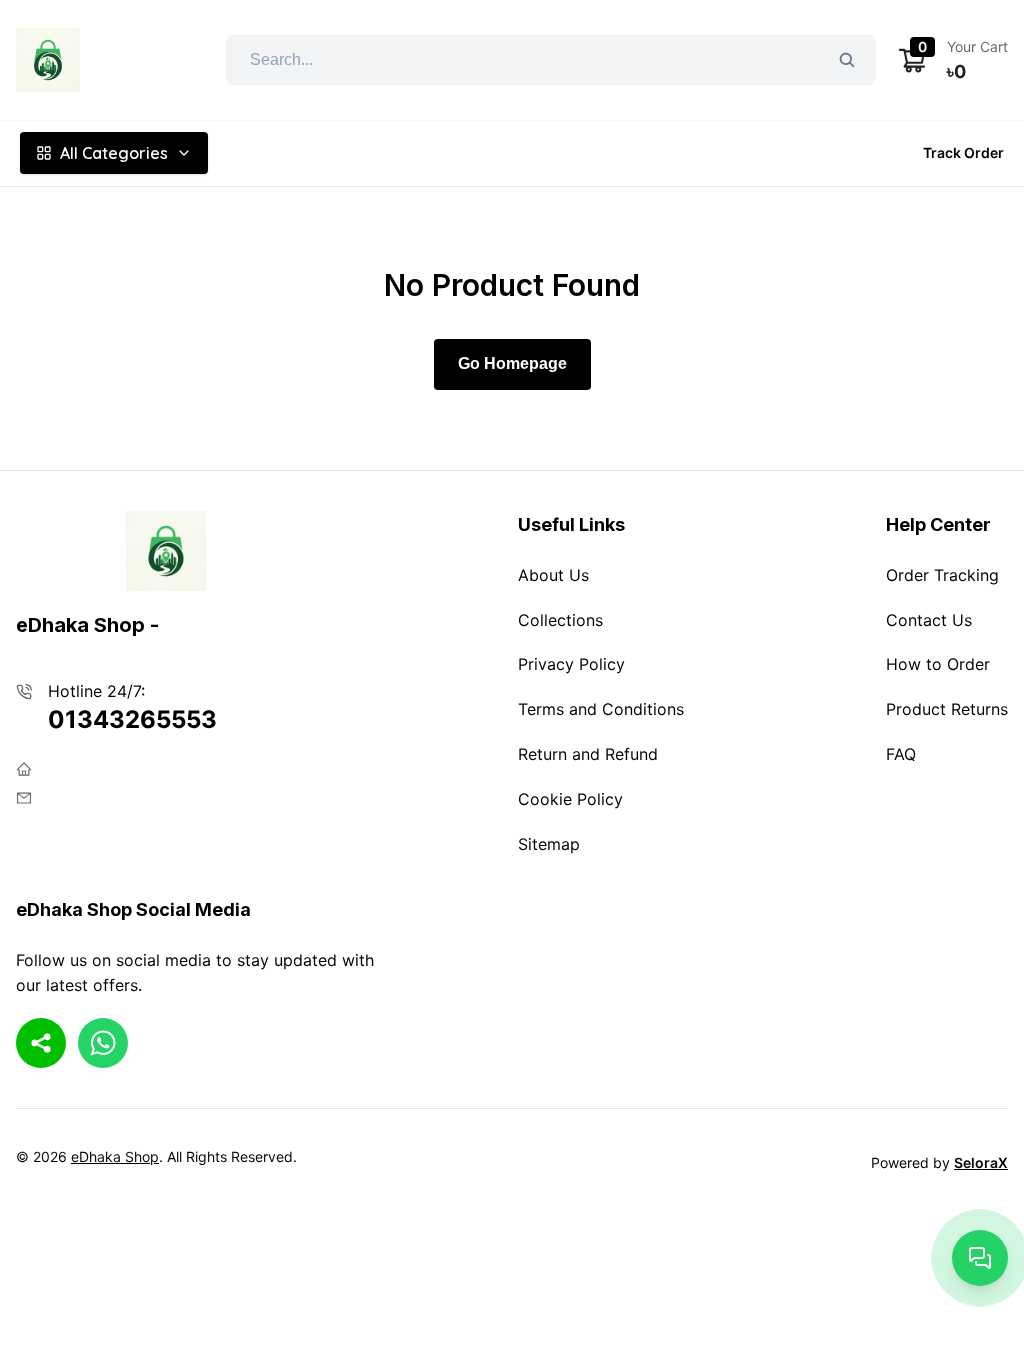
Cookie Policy (570, 799)
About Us (553, 575)
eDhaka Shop (115, 1156)
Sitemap (549, 844)
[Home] (48, 60)
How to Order (938, 664)
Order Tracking (942, 575)
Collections (560, 620)
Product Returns (947, 709)
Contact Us (929, 620)
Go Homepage (512, 363)
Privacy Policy (571, 664)
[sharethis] (41, 1043)
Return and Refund (588, 754)
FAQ (901, 754)
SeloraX (981, 1162)
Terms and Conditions (601, 709)
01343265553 (132, 719)
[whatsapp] (103, 1043)
